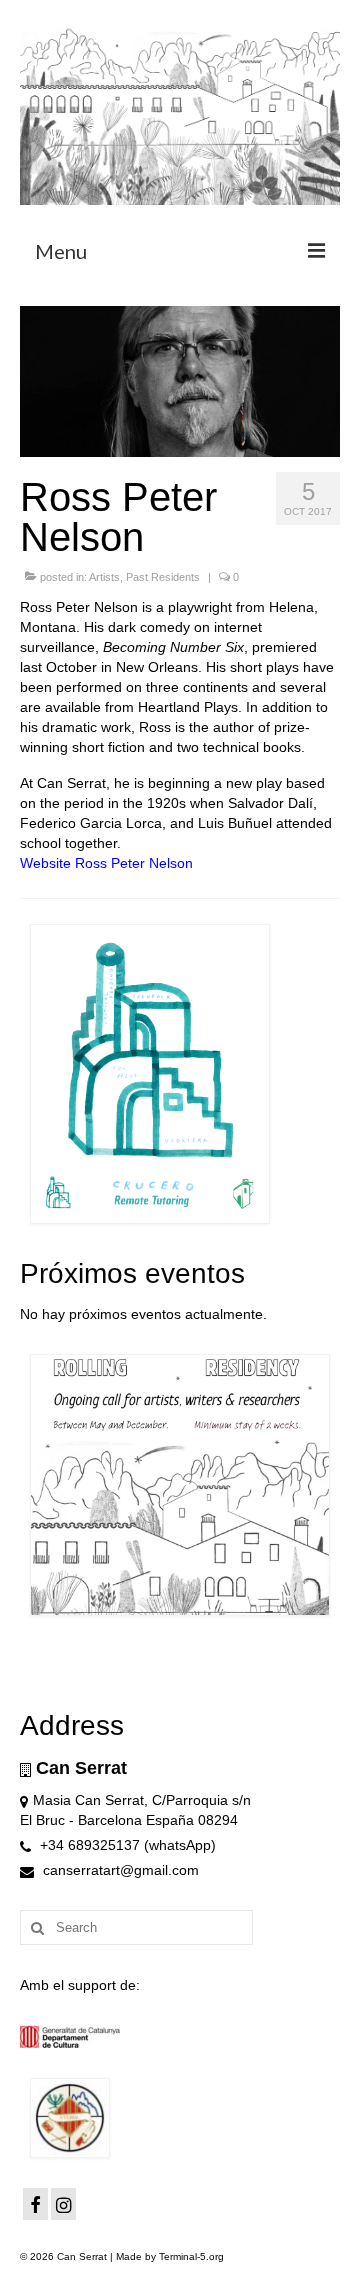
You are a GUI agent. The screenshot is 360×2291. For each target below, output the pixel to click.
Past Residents (163, 577)
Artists (104, 577)
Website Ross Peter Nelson (106, 863)
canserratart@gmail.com (119, 1870)
